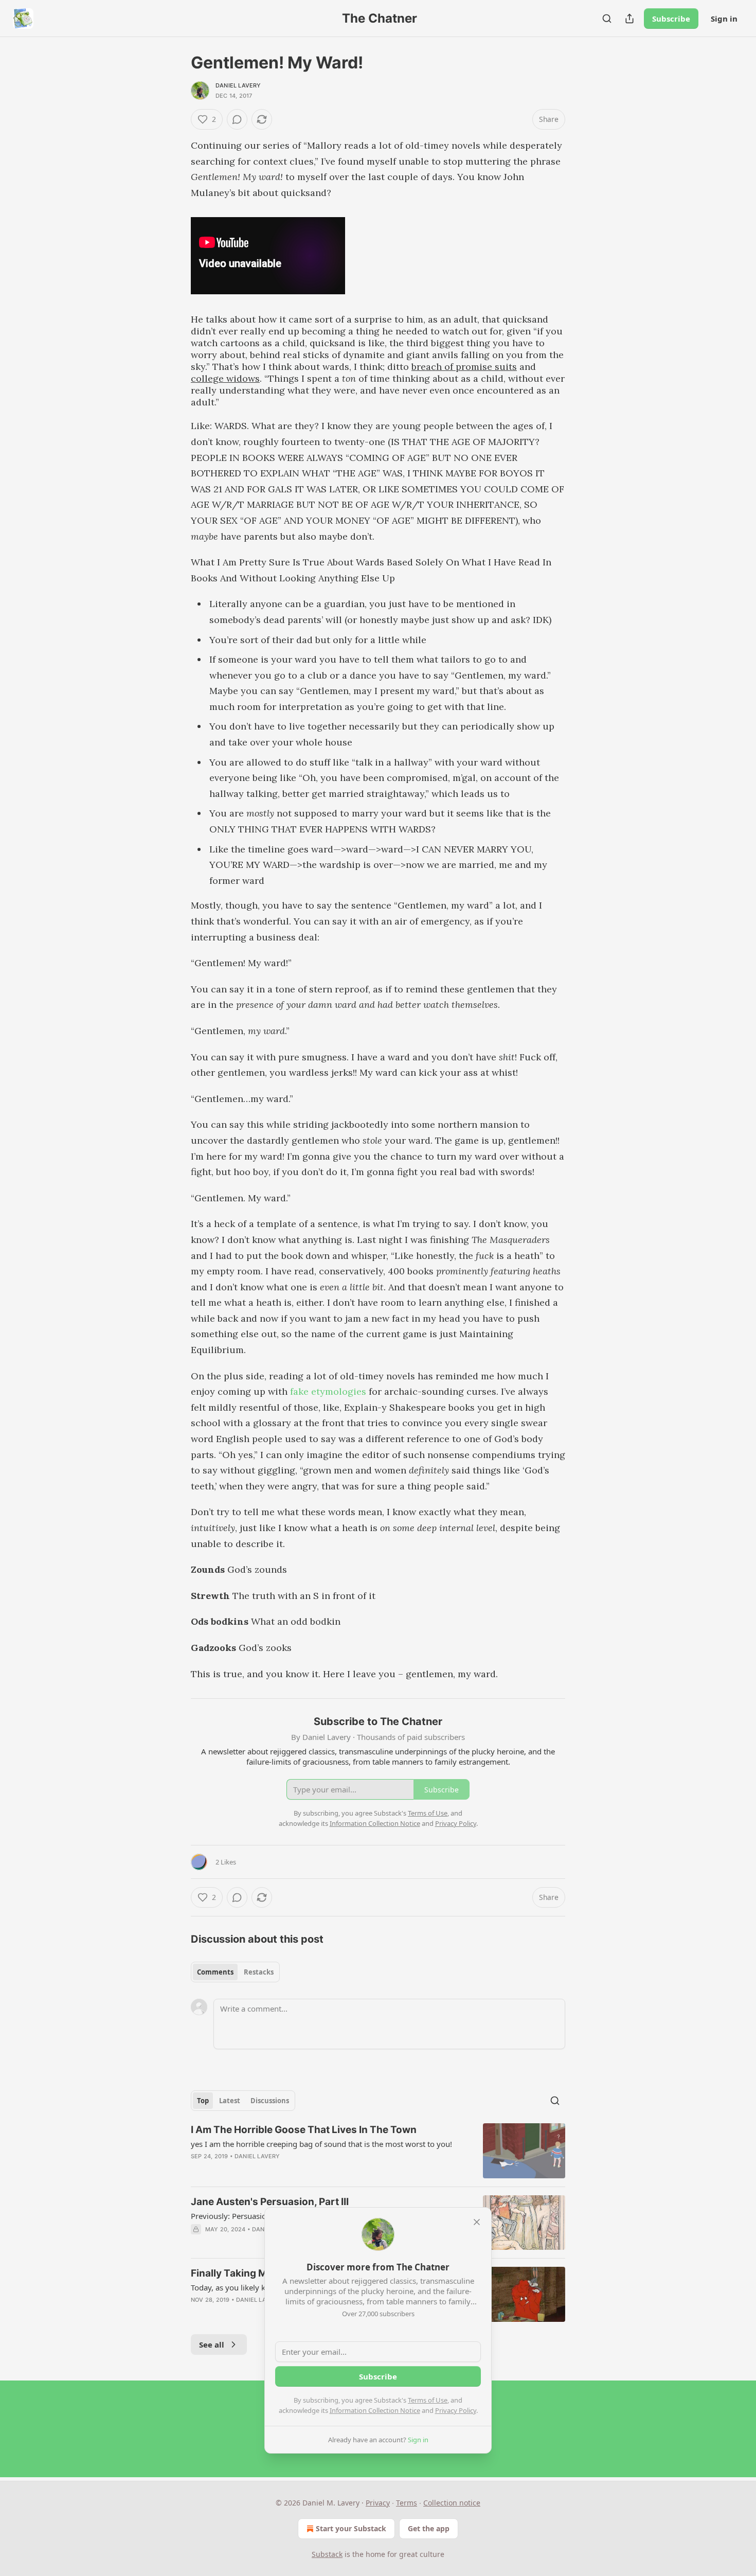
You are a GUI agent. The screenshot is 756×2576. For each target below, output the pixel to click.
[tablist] (235, 1972)
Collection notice (452, 2503)
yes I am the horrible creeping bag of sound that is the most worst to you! (321, 2144)
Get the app (429, 2528)
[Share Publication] (629, 19)
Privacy (378, 2503)
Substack (327, 2554)
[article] (378, 2151)
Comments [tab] (215, 1972)
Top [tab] (203, 2101)
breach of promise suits (464, 367)
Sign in (724, 19)
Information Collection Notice (375, 2410)
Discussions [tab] (270, 2101)
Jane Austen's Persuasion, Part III (270, 2202)
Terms (407, 2503)
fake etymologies (328, 1391)
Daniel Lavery (238, 85)
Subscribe (671, 19)
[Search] (607, 19)
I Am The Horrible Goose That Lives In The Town (304, 2130)
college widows (225, 378)
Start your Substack (351, 2528)
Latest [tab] (230, 2101)
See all (212, 2344)
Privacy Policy (456, 2410)
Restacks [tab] (259, 1972)
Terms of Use (428, 2400)
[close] (477, 2222)
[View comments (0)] (237, 119)
